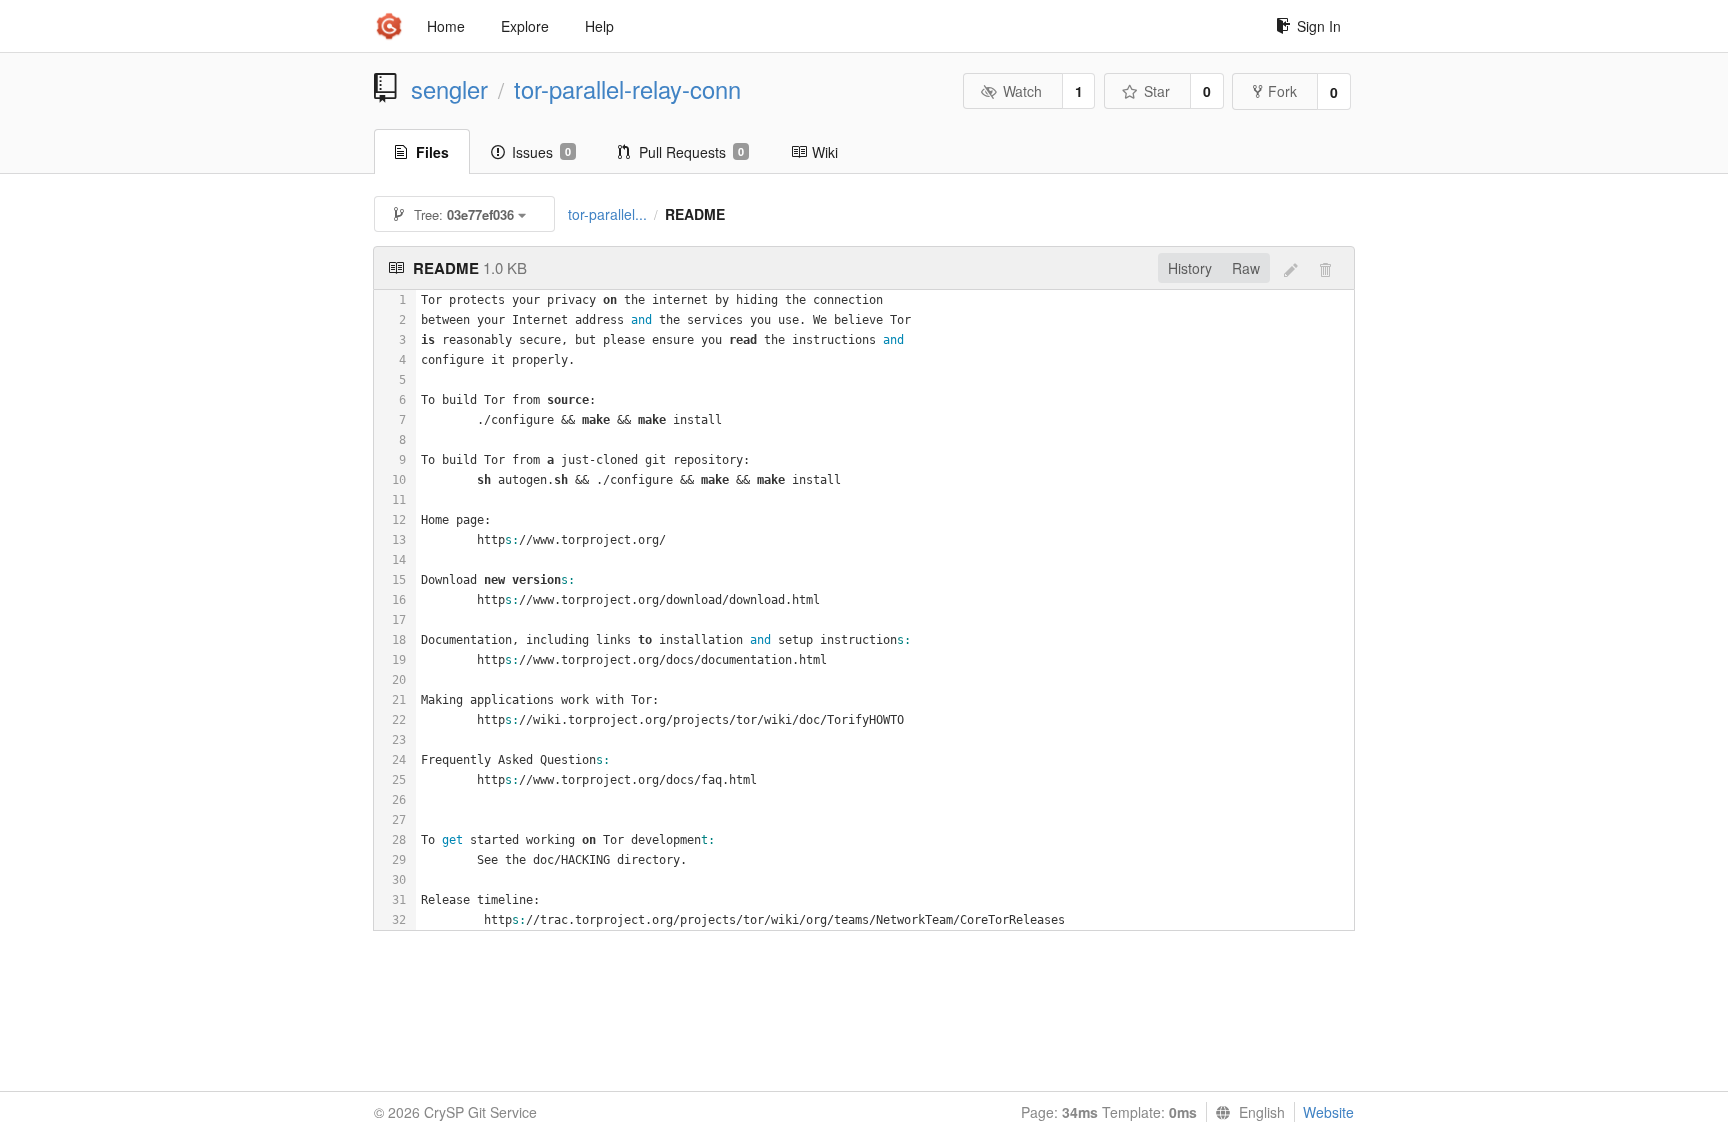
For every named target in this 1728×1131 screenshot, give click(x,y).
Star (1157, 91)
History (1190, 268)
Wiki (825, 152)
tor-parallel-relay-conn (627, 89)
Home (446, 26)
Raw (1246, 268)
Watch (1022, 91)
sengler (449, 89)
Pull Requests (691, 152)
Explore (525, 26)
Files (432, 152)
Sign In (1319, 26)
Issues (541, 152)
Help (599, 26)
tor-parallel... (607, 214)
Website (1328, 1112)
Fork (1282, 91)
